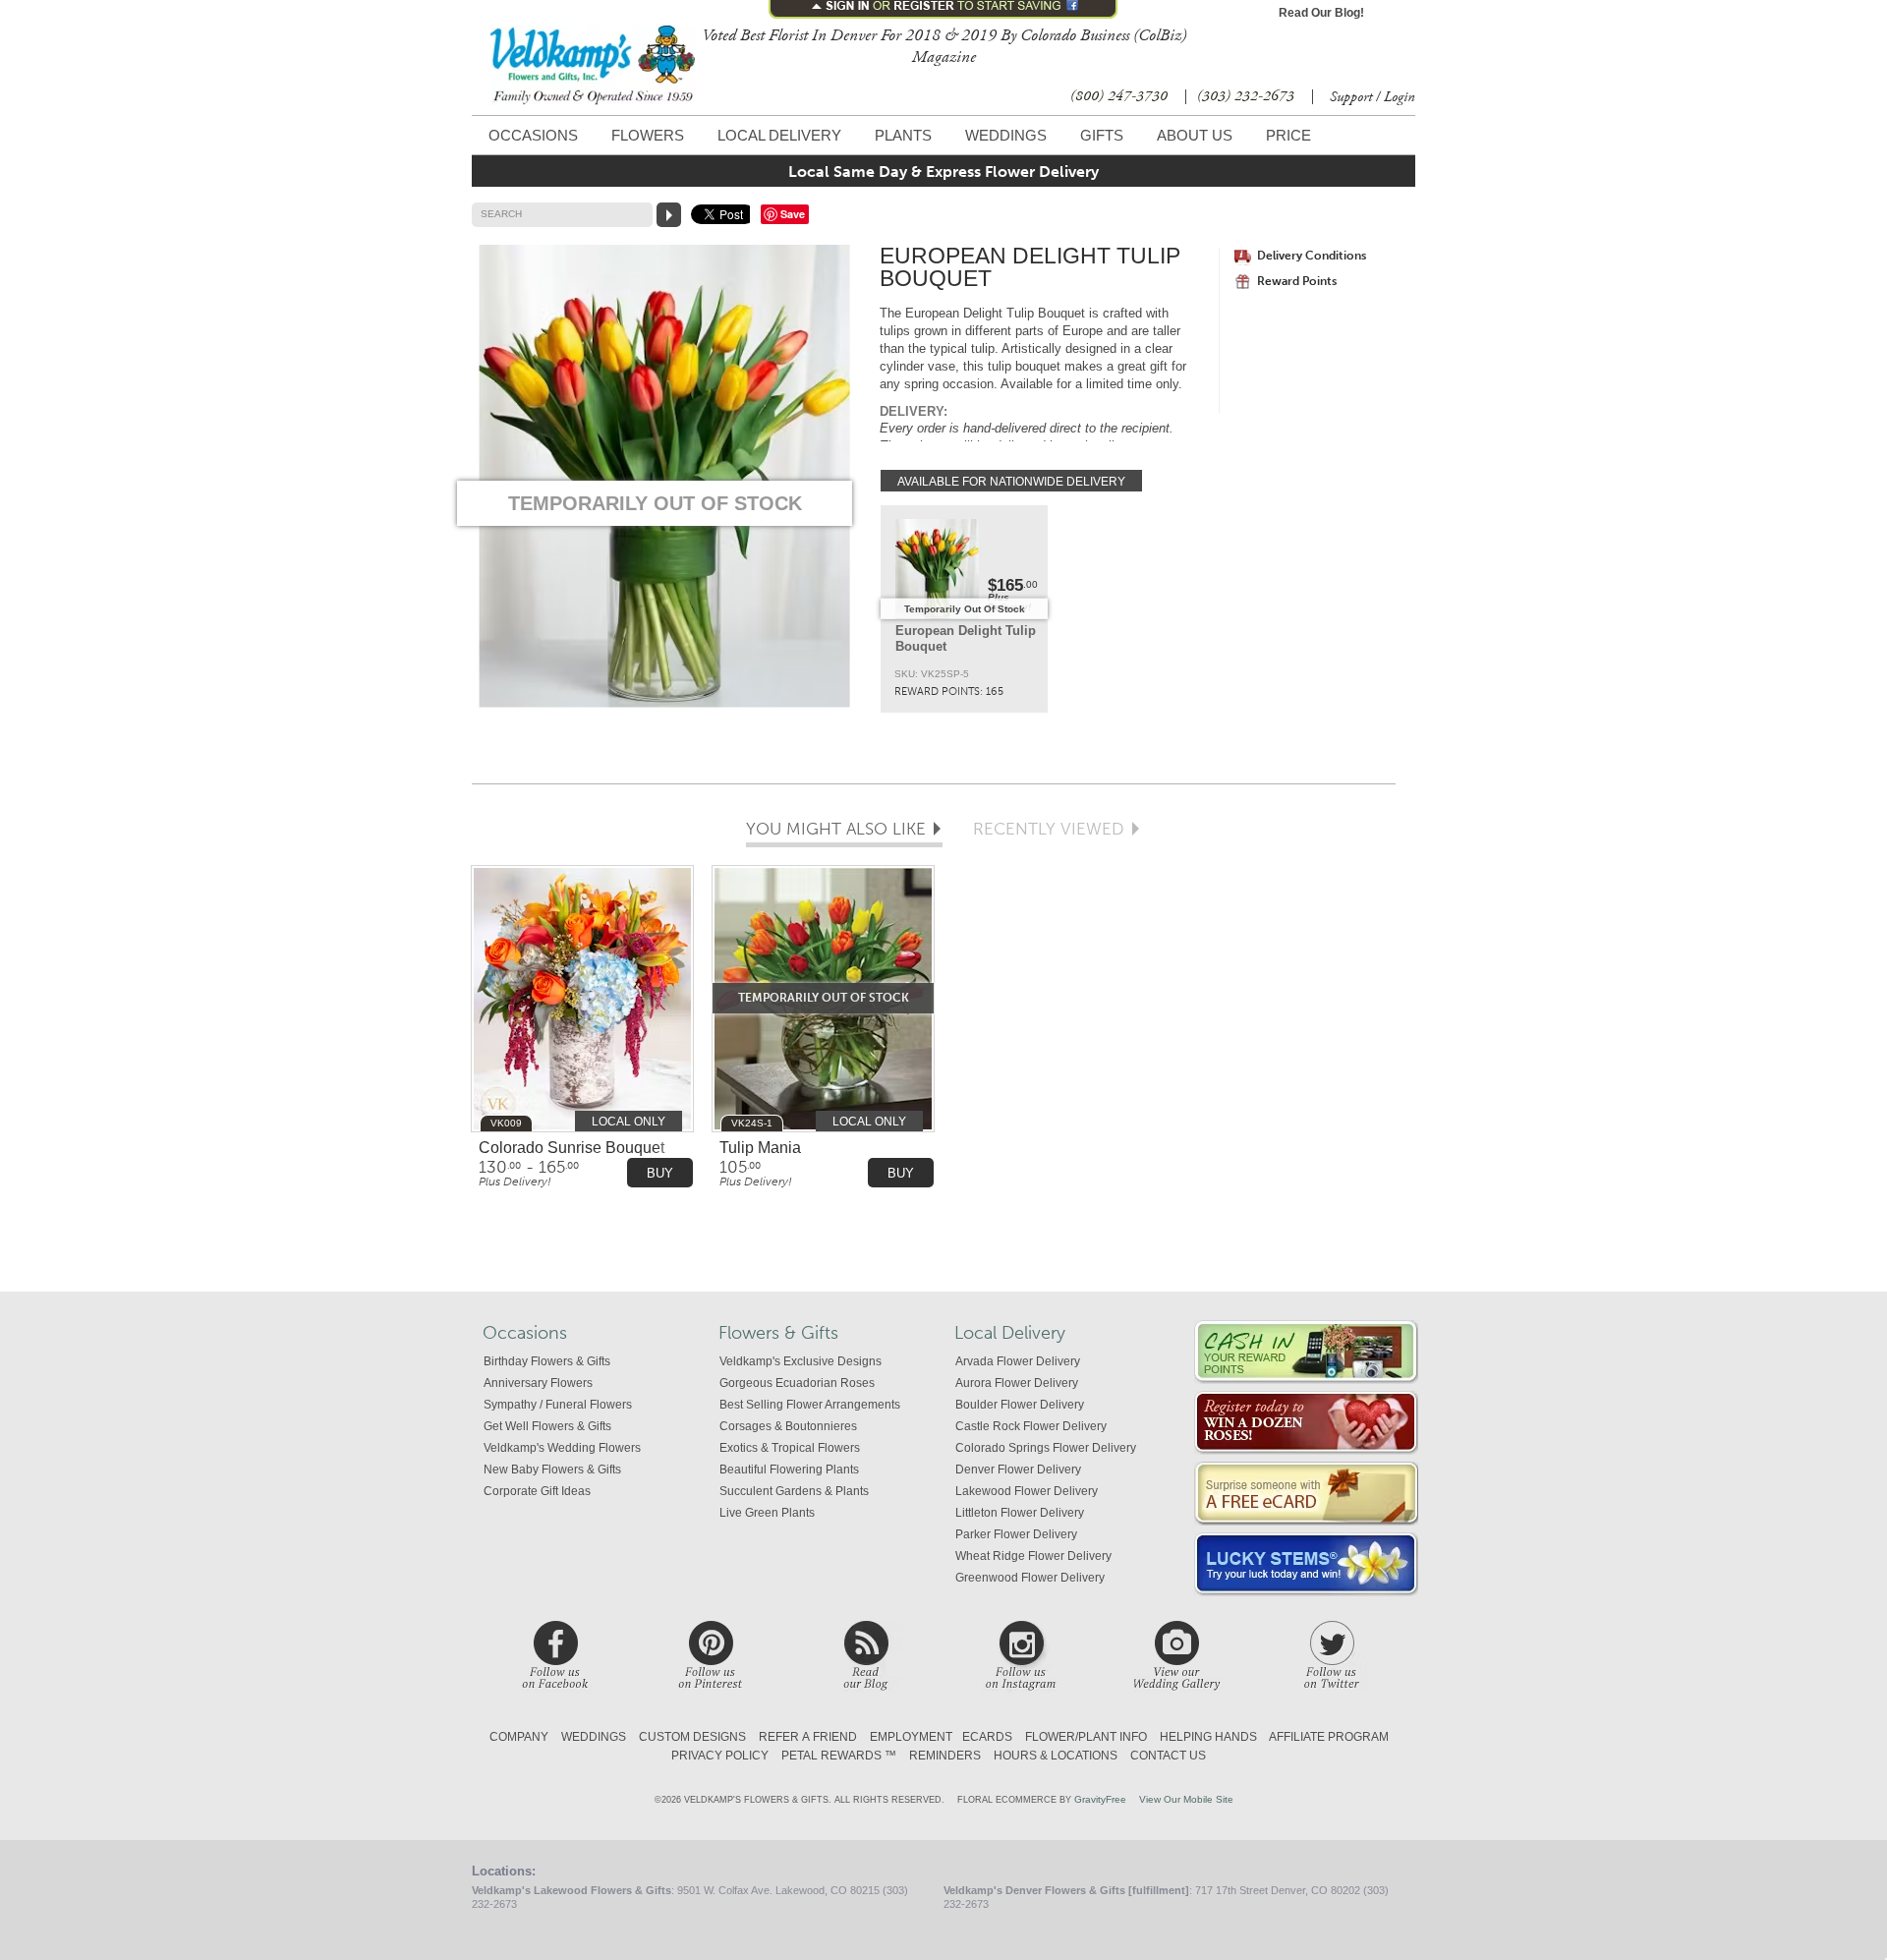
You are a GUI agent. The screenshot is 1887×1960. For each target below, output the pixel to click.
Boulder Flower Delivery (1020, 1405)
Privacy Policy (720, 1756)
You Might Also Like (836, 830)
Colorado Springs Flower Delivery (1046, 1448)
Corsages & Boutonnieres (788, 1426)
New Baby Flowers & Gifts (552, 1470)
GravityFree (1100, 1799)
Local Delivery (779, 135)
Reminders (945, 1756)
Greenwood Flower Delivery (1030, 1578)
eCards (987, 1737)
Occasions (533, 135)
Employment (911, 1737)
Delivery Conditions (1312, 256)
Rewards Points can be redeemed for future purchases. (1306, 1352)
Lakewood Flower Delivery (1027, 1491)
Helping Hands (1208, 1737)
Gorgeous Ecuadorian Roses (797, 1383)
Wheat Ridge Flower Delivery (1033, 1556)
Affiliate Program (1329, 1737)
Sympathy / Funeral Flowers (558, 1405)
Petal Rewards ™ (839, 1756)
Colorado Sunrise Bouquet (572, 1148)
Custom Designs (692, 1737)
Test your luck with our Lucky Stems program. (1306, 1564)
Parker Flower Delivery (1016, 1534)
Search (501, 214)
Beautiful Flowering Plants (789, 1470)
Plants (903, 135)
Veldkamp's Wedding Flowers (562, 1448)
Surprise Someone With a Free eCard (1306, 1494)
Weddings (1006, 135)
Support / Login (1372, 97)
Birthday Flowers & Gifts (547, 1361)
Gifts (1102, 135)
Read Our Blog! (1321, 13)
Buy (660, 1173)
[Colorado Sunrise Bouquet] (582, 1000)
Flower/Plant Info (1086, 1737)
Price (1288, 135)
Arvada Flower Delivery (1018, 1361)
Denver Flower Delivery (1018, 1470)
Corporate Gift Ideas (537, 1491)
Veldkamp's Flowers (593, 65)
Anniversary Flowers (538, 1383)
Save (793, 214)
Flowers (648, 135)
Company (519, 1737)
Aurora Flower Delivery (1017, 1383)
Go (669, 215)
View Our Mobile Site (1186, 1799)
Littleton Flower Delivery (1020, 1513)
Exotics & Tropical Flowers (790, 1448)
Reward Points (1297, 281)
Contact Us (1168, 1756)
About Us (1195, 135)
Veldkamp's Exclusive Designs (801, 1361)
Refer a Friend (808, 1737)
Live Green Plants (767, 1513)
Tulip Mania (760, 1148)
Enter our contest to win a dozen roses (1306, 1423)
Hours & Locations (1056, 1756)
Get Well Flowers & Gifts (547, 1426)
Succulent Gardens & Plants (794, 1491)
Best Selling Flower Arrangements (810, 1405)
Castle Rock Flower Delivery (1031, 1426)
